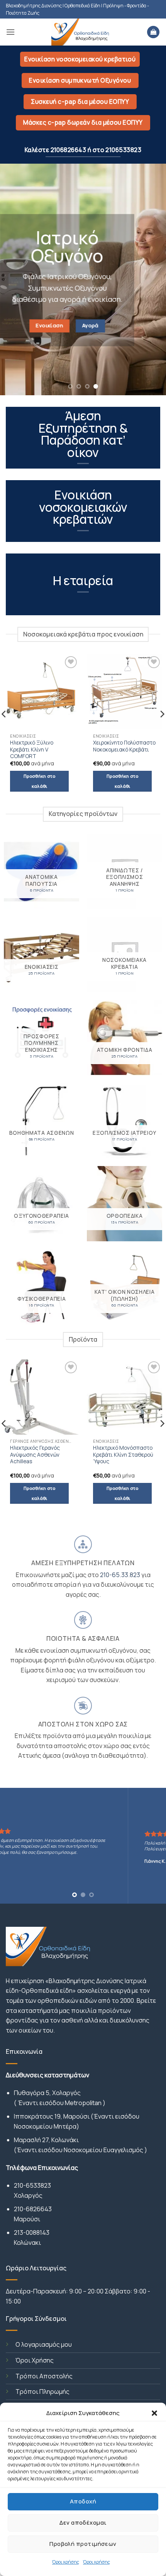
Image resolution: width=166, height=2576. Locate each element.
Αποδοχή (83, 2501)
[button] (154, 2413)
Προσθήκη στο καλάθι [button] (39, 781)
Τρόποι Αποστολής (44, 2376)
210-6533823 (32, 2185)
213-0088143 (32, 2232)
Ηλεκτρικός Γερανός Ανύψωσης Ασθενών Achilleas (35, 1455)
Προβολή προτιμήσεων (83, 2544)
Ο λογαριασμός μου (44, 2344)
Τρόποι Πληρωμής (42, 2392)
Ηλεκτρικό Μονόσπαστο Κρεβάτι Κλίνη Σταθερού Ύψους (123, 1455)
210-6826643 (33, 2209)
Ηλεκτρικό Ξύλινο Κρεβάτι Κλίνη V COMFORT (32, 750)
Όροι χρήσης (66, 2562)
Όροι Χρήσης (35, 2360)
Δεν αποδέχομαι (83, 2523)
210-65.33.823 (121, 1575)
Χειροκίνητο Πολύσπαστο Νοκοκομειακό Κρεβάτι (124, 746)
